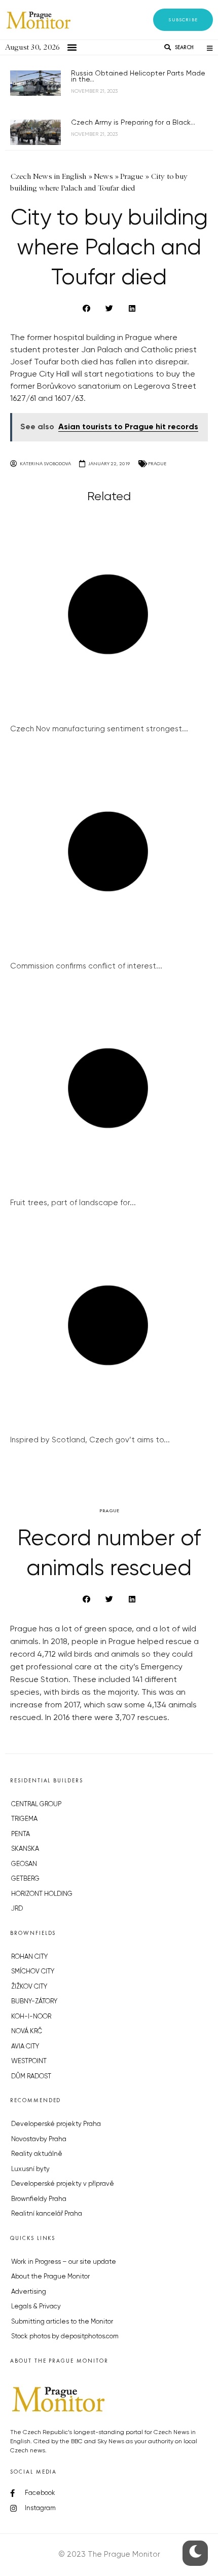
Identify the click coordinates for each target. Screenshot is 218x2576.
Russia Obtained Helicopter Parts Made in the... (138, 77)
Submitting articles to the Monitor (62, 2322)
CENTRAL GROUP (36, 1804)
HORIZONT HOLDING (42, 1894)
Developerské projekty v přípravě (63, 2184)
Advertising (29, 2292)
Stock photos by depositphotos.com (65, 2337)
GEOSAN (24, 1864)
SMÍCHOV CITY (33, 1972)
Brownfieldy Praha (39, 2199)
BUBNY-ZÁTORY (34, 2002)
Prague (157, 463)
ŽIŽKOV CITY (29, 1987)
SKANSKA (25, 1849)
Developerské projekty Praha (56, 2124)
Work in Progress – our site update (64, 2262)
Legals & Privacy (36, 2307)
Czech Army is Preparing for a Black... (133, 123)
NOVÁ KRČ (27, 2031)
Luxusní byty (30, 2169)
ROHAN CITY (29, 1957)
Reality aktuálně (37, 2154)
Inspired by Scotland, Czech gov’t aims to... (90, 1440)
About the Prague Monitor (50, 2277)
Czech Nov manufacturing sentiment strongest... (99, 729)
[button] (183, 20)
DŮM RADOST (31, 2077)
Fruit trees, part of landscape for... (73, 1203)
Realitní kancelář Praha (47, 2214)
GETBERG (25, 1879)
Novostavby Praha (39, 2139)
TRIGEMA (24, 1819)
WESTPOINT (29, 2061)
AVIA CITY (25, 2047)
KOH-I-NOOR (31, 2017)
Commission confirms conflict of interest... (86, 966)
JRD (17, 1909)
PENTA (21, 1834)
